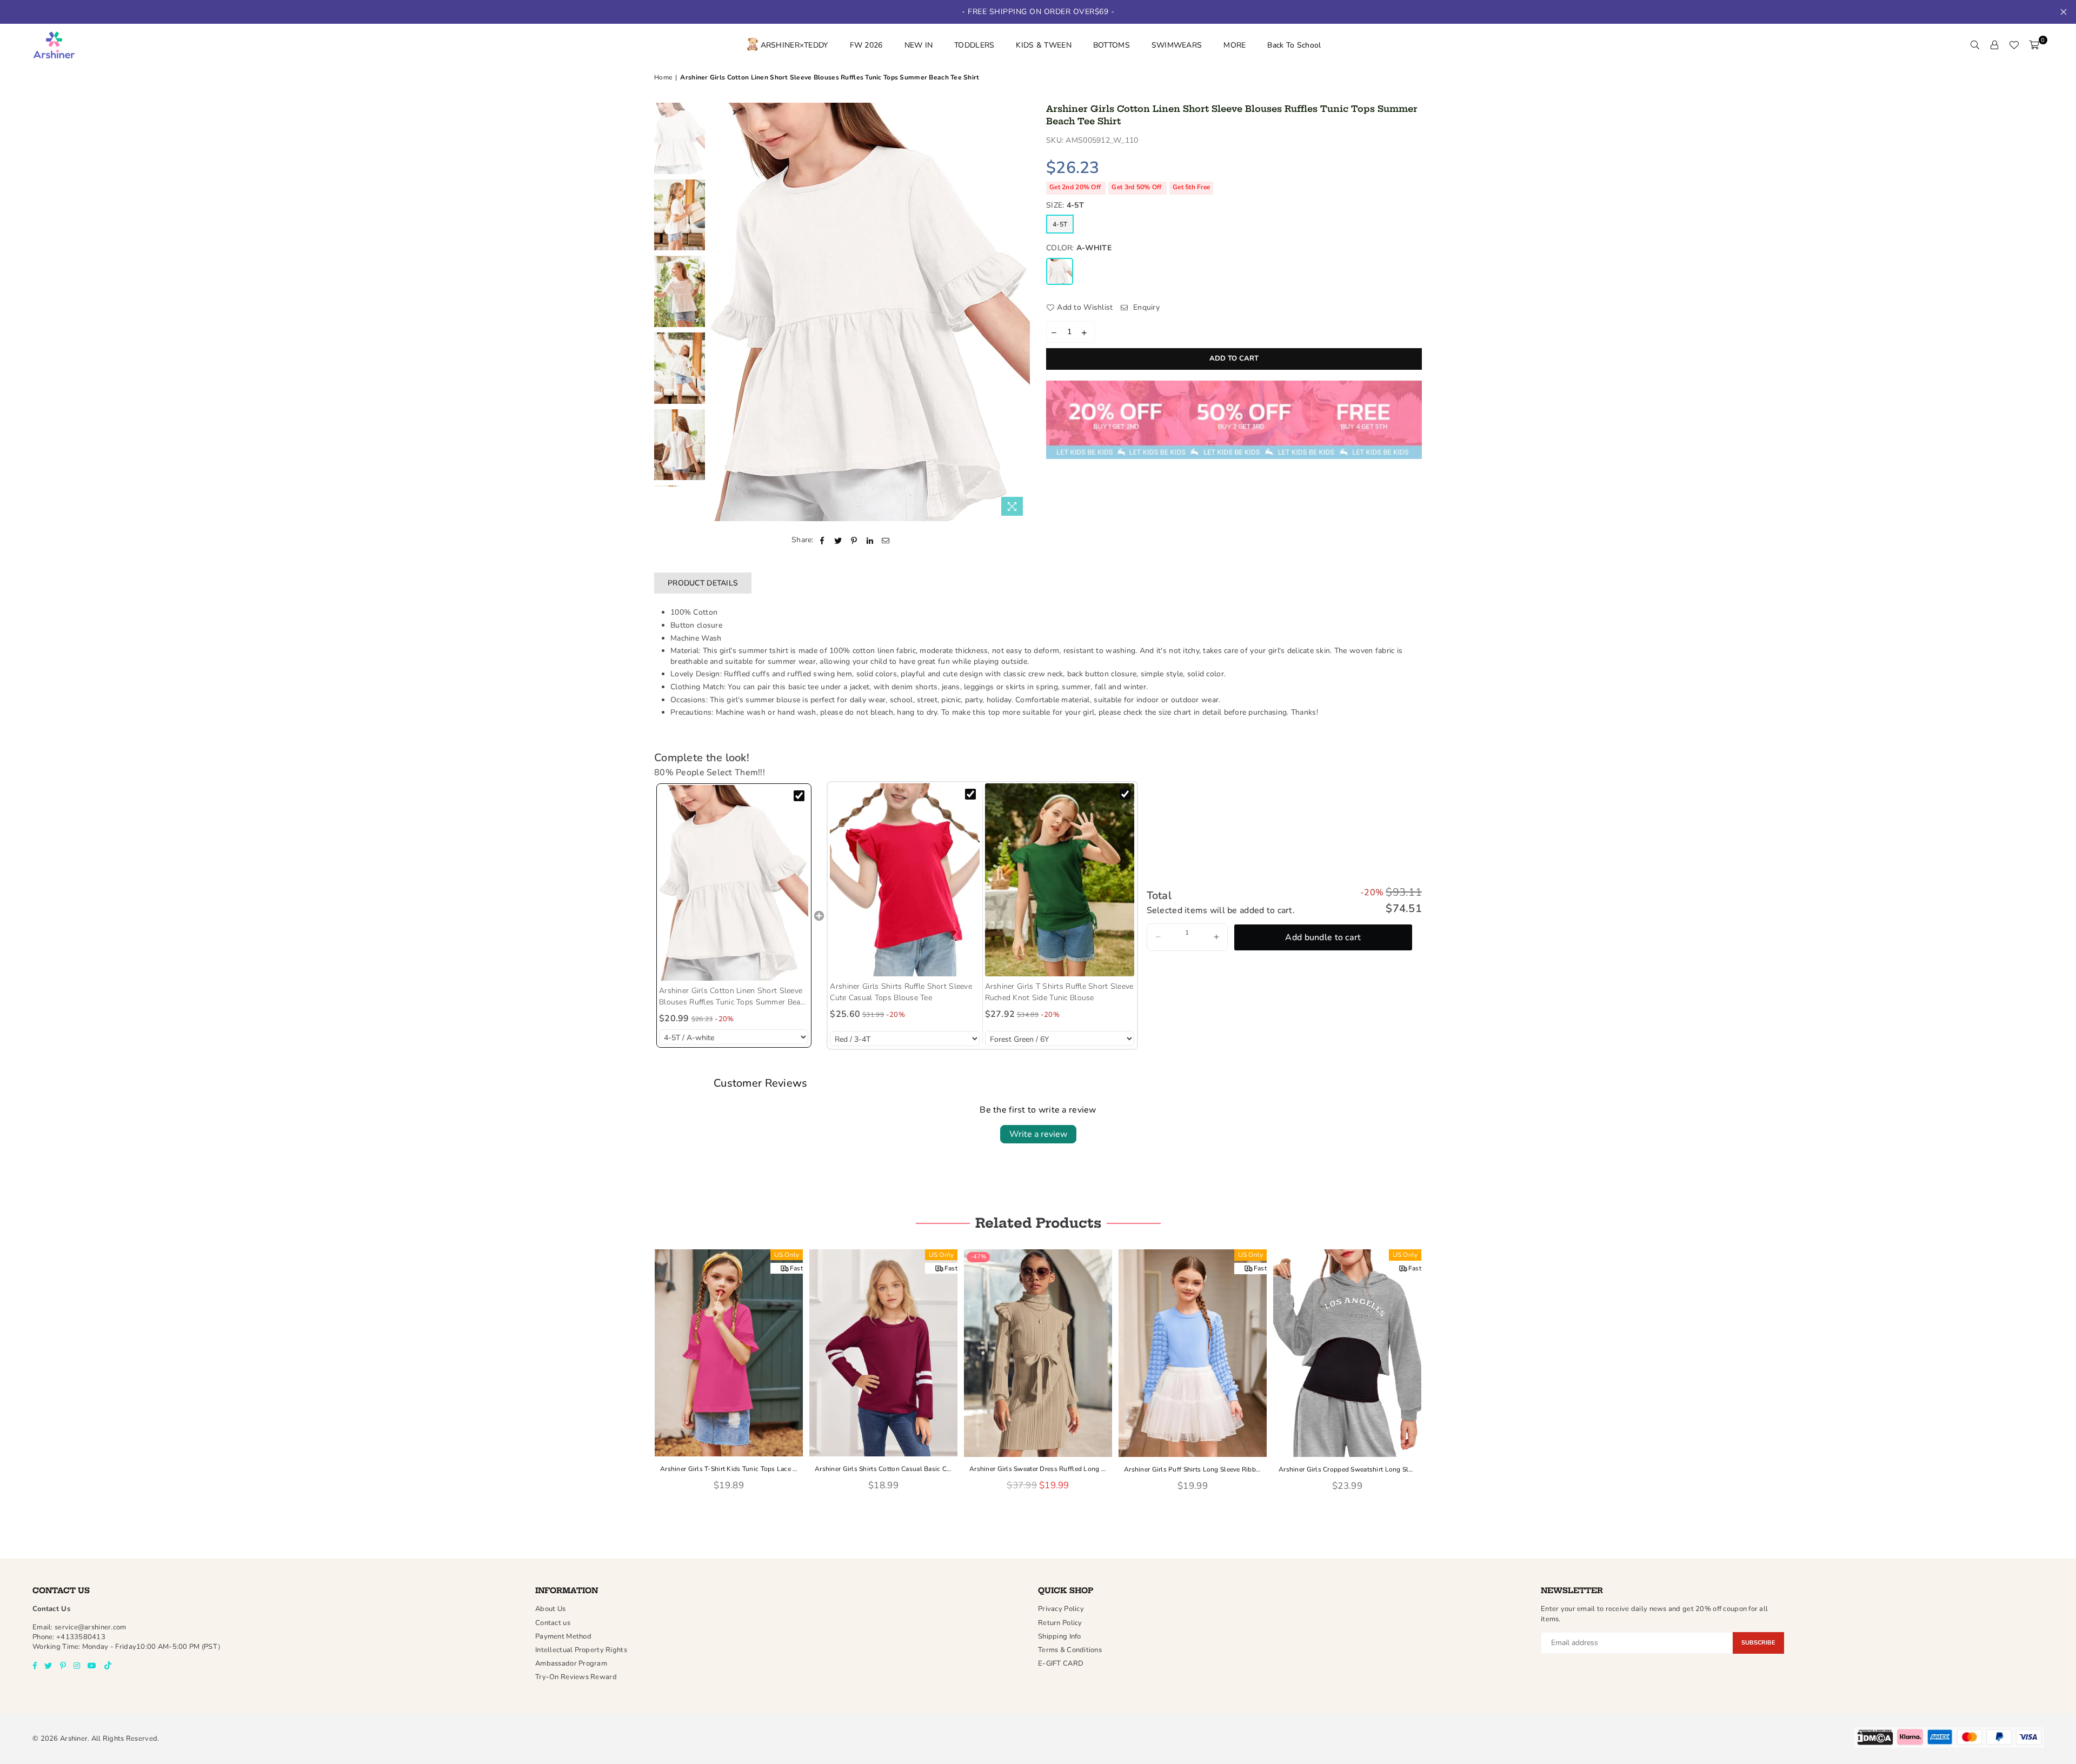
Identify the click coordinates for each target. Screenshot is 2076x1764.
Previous (720, 312)
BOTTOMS (1112, 45)
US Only (787, 1255)
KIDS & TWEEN (1043, 45)
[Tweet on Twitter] (838, 540)
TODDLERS (974, 45)
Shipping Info (1060, 1636)
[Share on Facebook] (823, 540)
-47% (978, 1257)
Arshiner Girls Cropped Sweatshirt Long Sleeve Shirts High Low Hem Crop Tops (1347, 1469)
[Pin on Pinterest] (854, 540)
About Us (550, 1609)
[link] (734, 883)
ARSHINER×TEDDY (794, 45)
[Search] (1975, 45)
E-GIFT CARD (1061, 1663)
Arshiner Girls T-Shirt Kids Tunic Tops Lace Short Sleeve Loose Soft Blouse (729, 1469)
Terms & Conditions (1070, 1650)
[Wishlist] (2014, 45)
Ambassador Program (571, 1663)
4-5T (1060, 224)
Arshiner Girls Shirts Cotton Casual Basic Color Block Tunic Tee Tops (883, 1469)
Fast (796, 1268)
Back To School (1294, 45)
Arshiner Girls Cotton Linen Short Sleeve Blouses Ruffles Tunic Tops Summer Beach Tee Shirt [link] (734, 997)
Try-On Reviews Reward (576, 1677)
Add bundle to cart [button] (1323, 937)
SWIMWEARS (1177, 45)
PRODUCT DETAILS (703, 583)
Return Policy (1060, 1623)
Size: (1065, 205)
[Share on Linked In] (870, 540)
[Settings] (1994, 45)
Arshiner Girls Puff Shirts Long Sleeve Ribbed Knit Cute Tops (1193, 1469)
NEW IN (919, 45)
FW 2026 (866, 45)
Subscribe (1758, 1643)
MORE (1235, 45)
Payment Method (563, 1636)
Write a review (1038, 1134)
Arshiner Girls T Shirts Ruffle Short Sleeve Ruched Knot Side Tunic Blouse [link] (1059, 992)
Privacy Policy (1061, 1609)
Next (1020, 312)
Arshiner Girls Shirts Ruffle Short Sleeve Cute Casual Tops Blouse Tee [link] (901, 992)
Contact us (553, 1623)
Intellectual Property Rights (581, 1650)
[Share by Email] (886, 540)
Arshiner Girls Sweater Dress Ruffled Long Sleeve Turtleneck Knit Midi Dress (1038, 1469)
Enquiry (1145, 307)
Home (663, 77)
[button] (1158, 937)
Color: (1079, 248)
